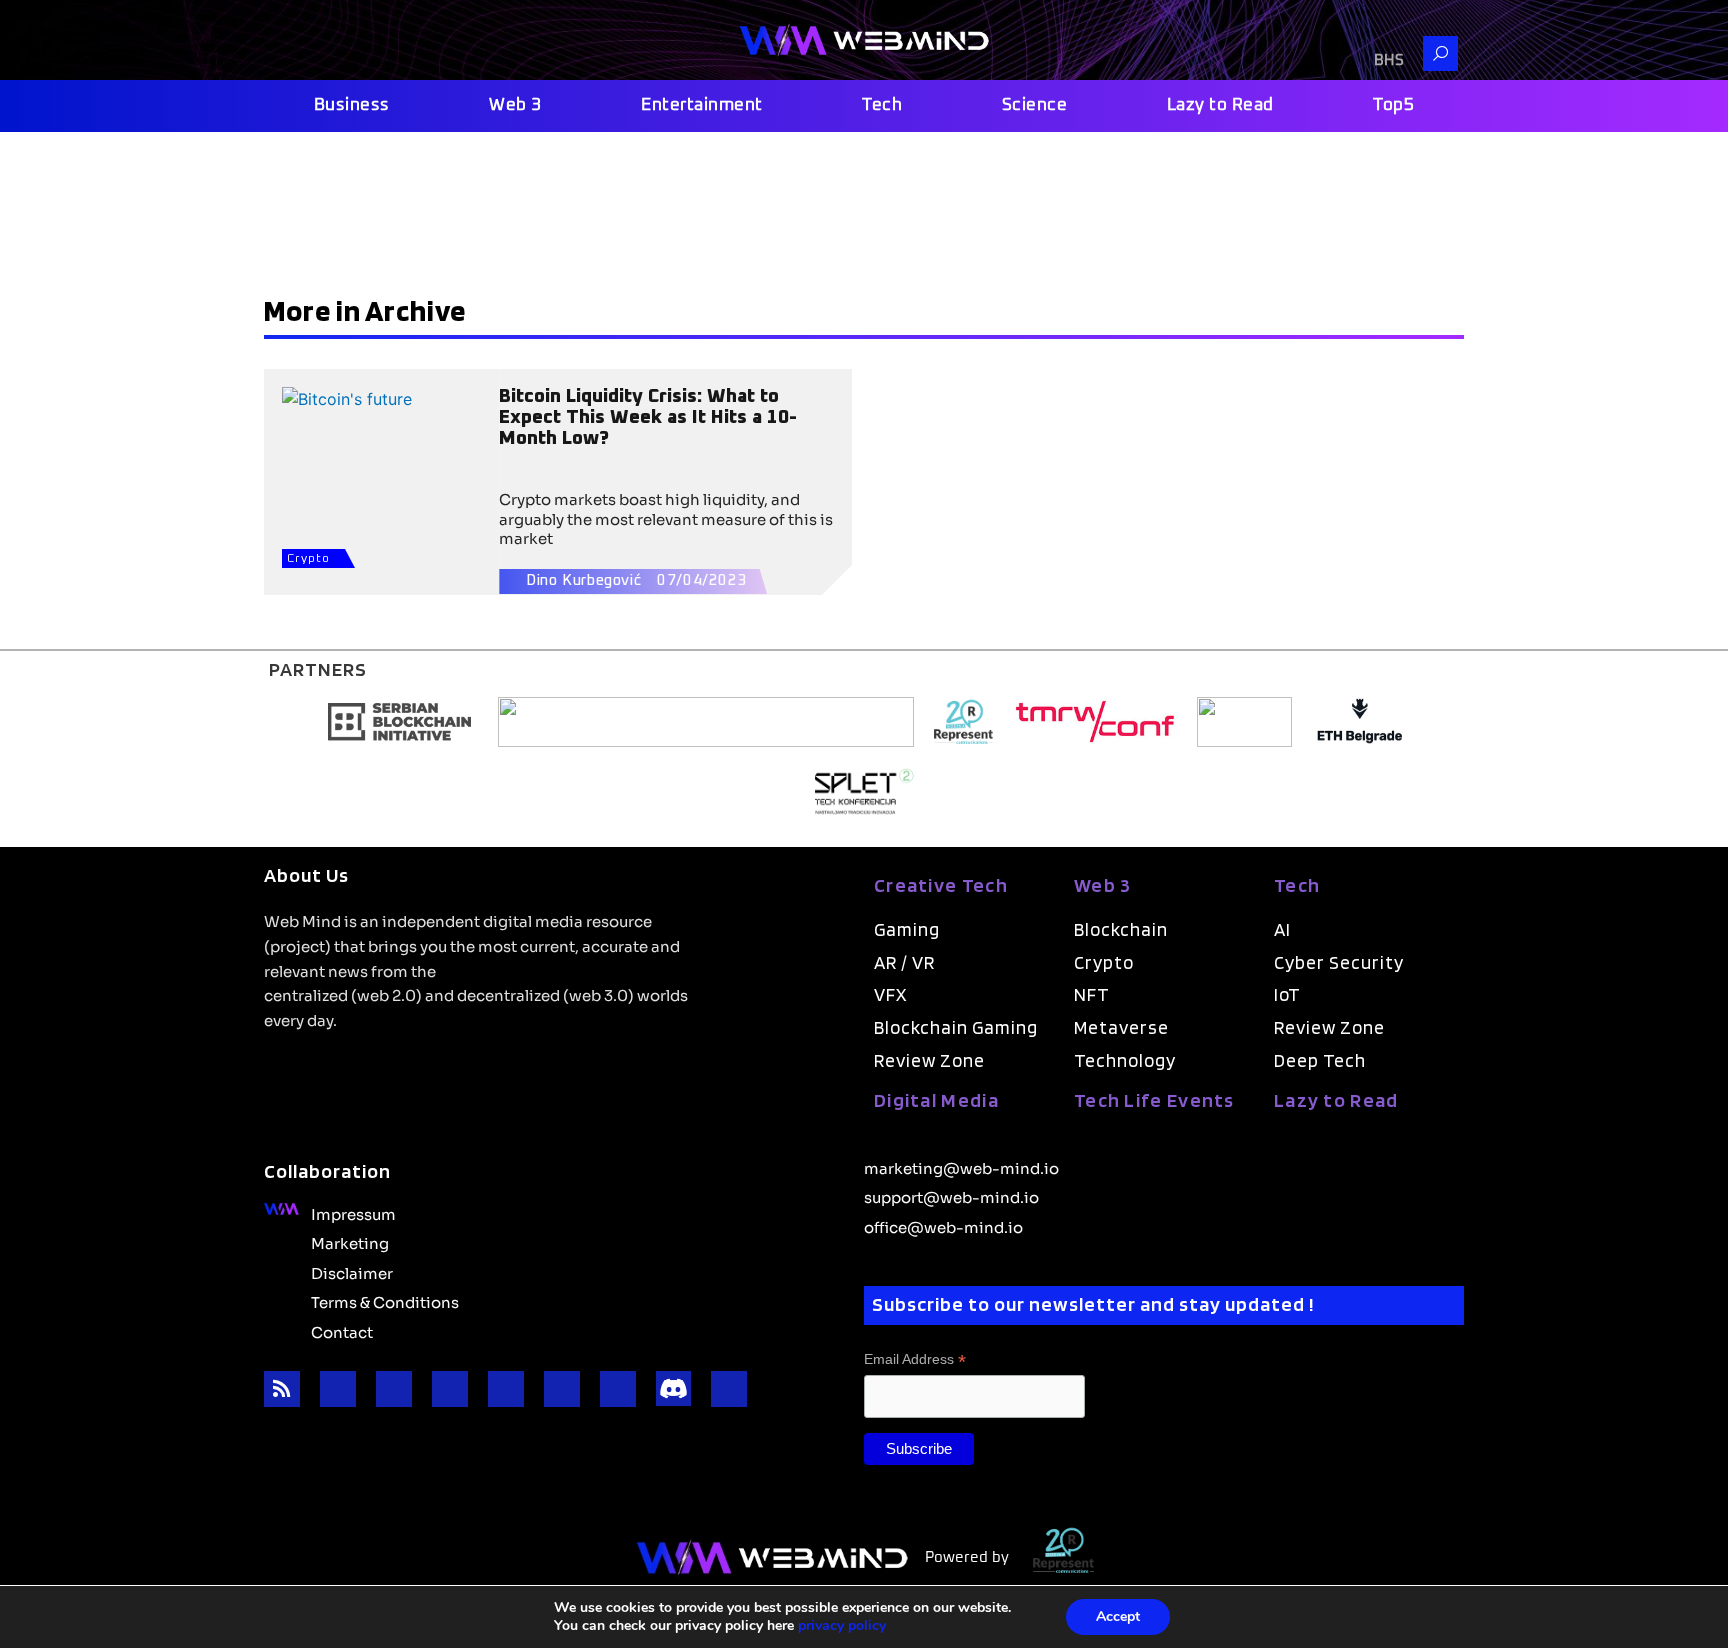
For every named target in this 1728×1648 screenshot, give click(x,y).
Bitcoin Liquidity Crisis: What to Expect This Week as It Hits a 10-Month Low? (648, 417)
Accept (1118, 1616)
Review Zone (929, 1060)
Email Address (915, 1359)
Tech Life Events (1154, 1100)
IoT (1287, 994)
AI (1282, 929)
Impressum (353, 1213)
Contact (342, 1331)
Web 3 (515, 105)
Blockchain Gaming (956, 1027)
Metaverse (1121, 1027)
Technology (1125, 1060)
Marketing (350, 1242)
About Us (306, 875)
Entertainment (702, 105)
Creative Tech (941, 885)
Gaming (907, 929)
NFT (1092, 994)
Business (352, 105)
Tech (882, 105)
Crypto (308, 559)
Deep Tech (1320, 1060)
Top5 (1393, 105)
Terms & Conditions (385, 1301)
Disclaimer (352, 1272)
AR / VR (904, 962)
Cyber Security (1339, 962)
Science (1035, 105)
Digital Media (936, 1100)
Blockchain (1121, 929)
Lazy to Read (1220, 105)
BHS (1389, 60)
